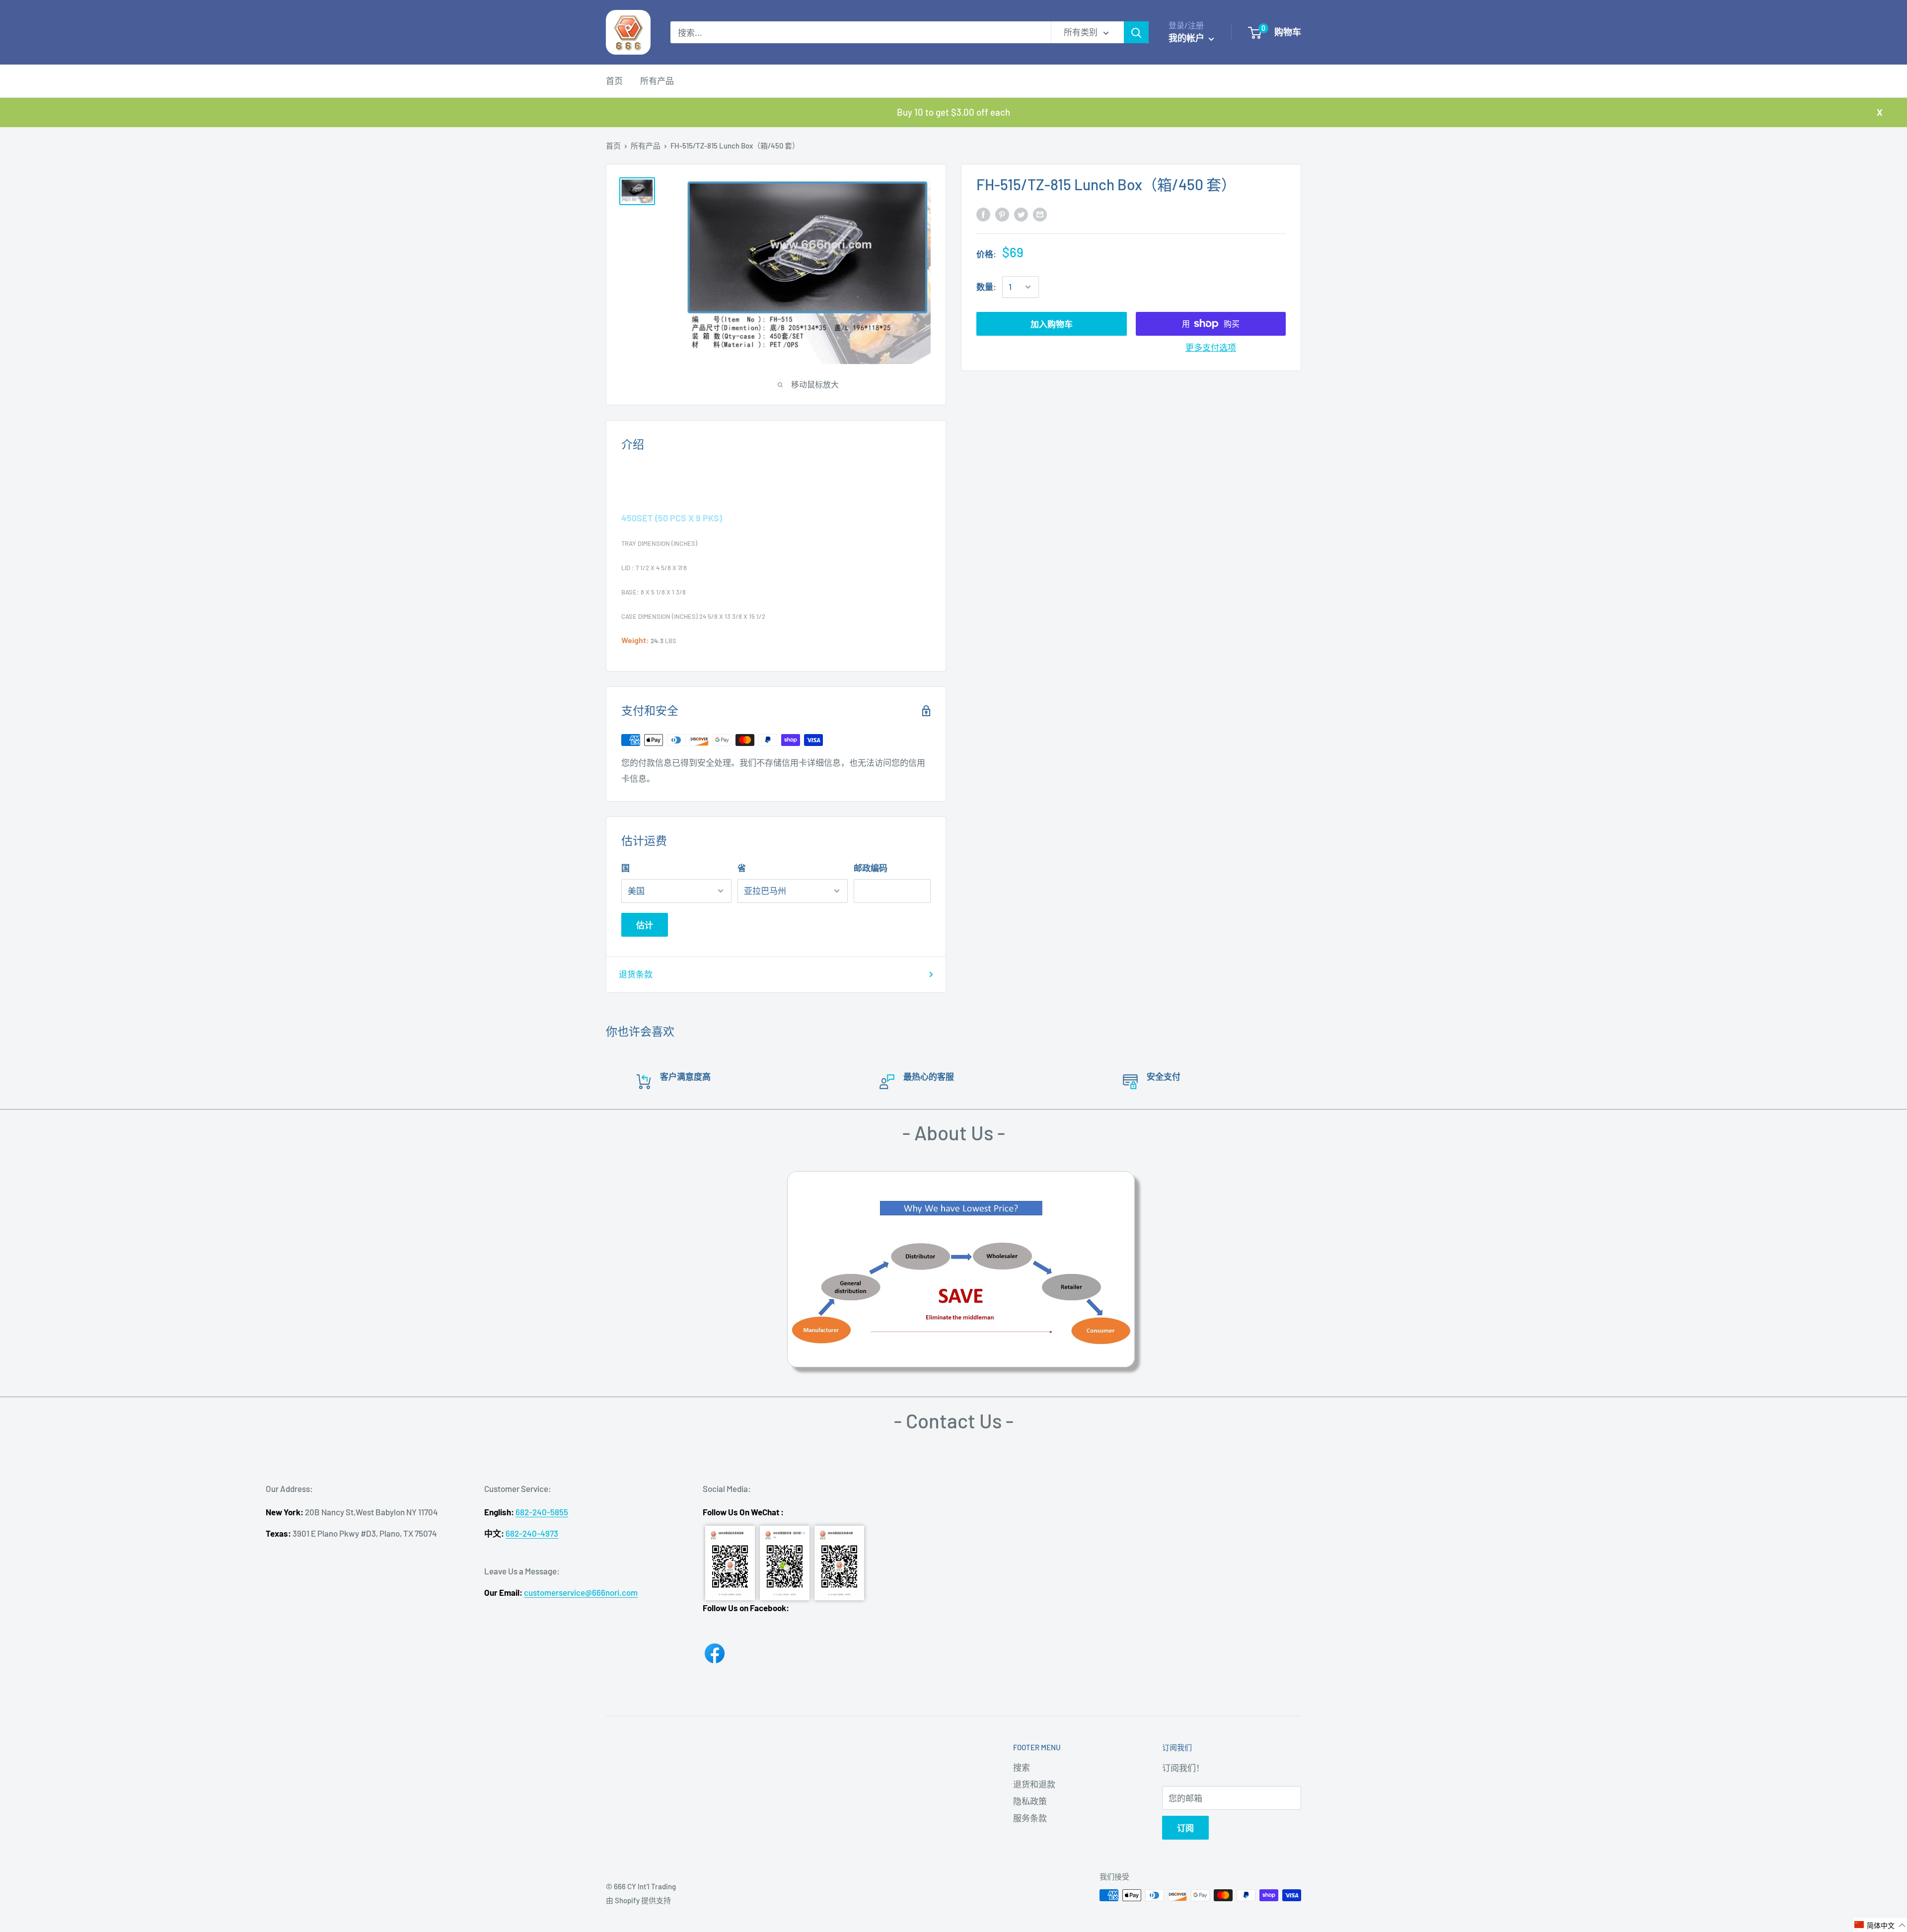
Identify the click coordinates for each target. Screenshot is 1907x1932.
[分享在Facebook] (983, 214)
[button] (1880, 1925)
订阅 (1185, 1828)
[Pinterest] (1002, 214)
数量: (986, 287)
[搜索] (1136, 32)
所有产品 (657, 80)
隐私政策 (1030, 1801)
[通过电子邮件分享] (1040, 214)
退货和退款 (1034, 1784)
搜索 (1022, 1767)
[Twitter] (1021, 214)
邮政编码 (871, 868)
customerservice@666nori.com (581, 1592)
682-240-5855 (542, 1512)
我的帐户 (1187, 38)
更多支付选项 (1211, 347)
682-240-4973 (532, 1533)
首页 (614, 80)
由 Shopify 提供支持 (638, 1900)
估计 (645, 925)
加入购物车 (1052, 324)
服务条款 (1030, 1818)
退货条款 (636, 974)
